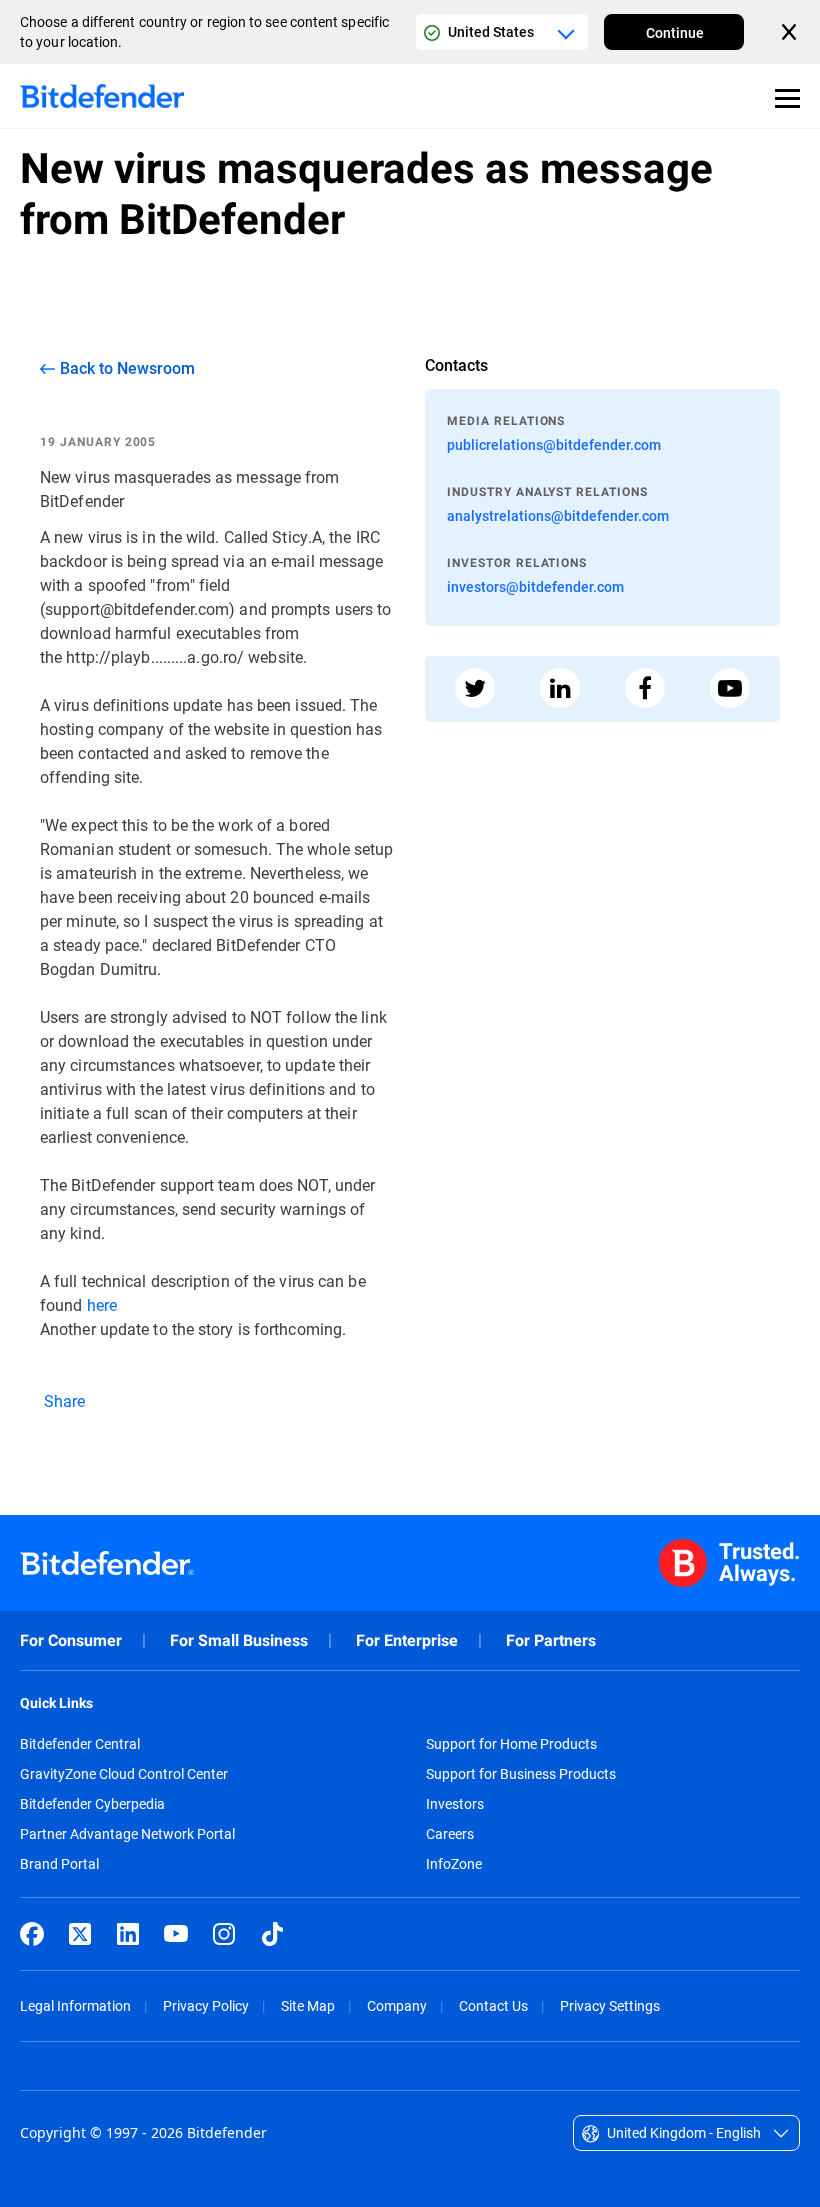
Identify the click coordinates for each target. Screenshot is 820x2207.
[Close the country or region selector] (791, 32)
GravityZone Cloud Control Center (124, 1774)
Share (63, 1400)
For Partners (551, 1640)
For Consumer (71, 1640)
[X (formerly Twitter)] (80, 1934)
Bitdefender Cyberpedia (92, 1804)
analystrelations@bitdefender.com (558, 515)
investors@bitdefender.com (535, 586)
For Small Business (239, 1640)
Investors (455, 1804)
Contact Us (493, 2005)
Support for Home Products (511, 1744)
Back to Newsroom (127, 368)
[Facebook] (32, 1934)
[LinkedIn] (128, 1934)
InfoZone (454, 1864)
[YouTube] (176, 1934)
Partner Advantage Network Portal (127, 1834)
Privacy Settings (610, 2005)
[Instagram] (224, 1934)
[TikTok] (272, 1934)
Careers (450, 1834)
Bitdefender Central (80, 1744)
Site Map (308, 2005)
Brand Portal (59, 1864)
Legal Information (75, 2005)
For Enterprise (407, 1640)
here (102, 1304)
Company (397, 2005)
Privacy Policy (206, 2005)
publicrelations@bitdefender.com (554, 444)
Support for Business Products (521, 1774)
